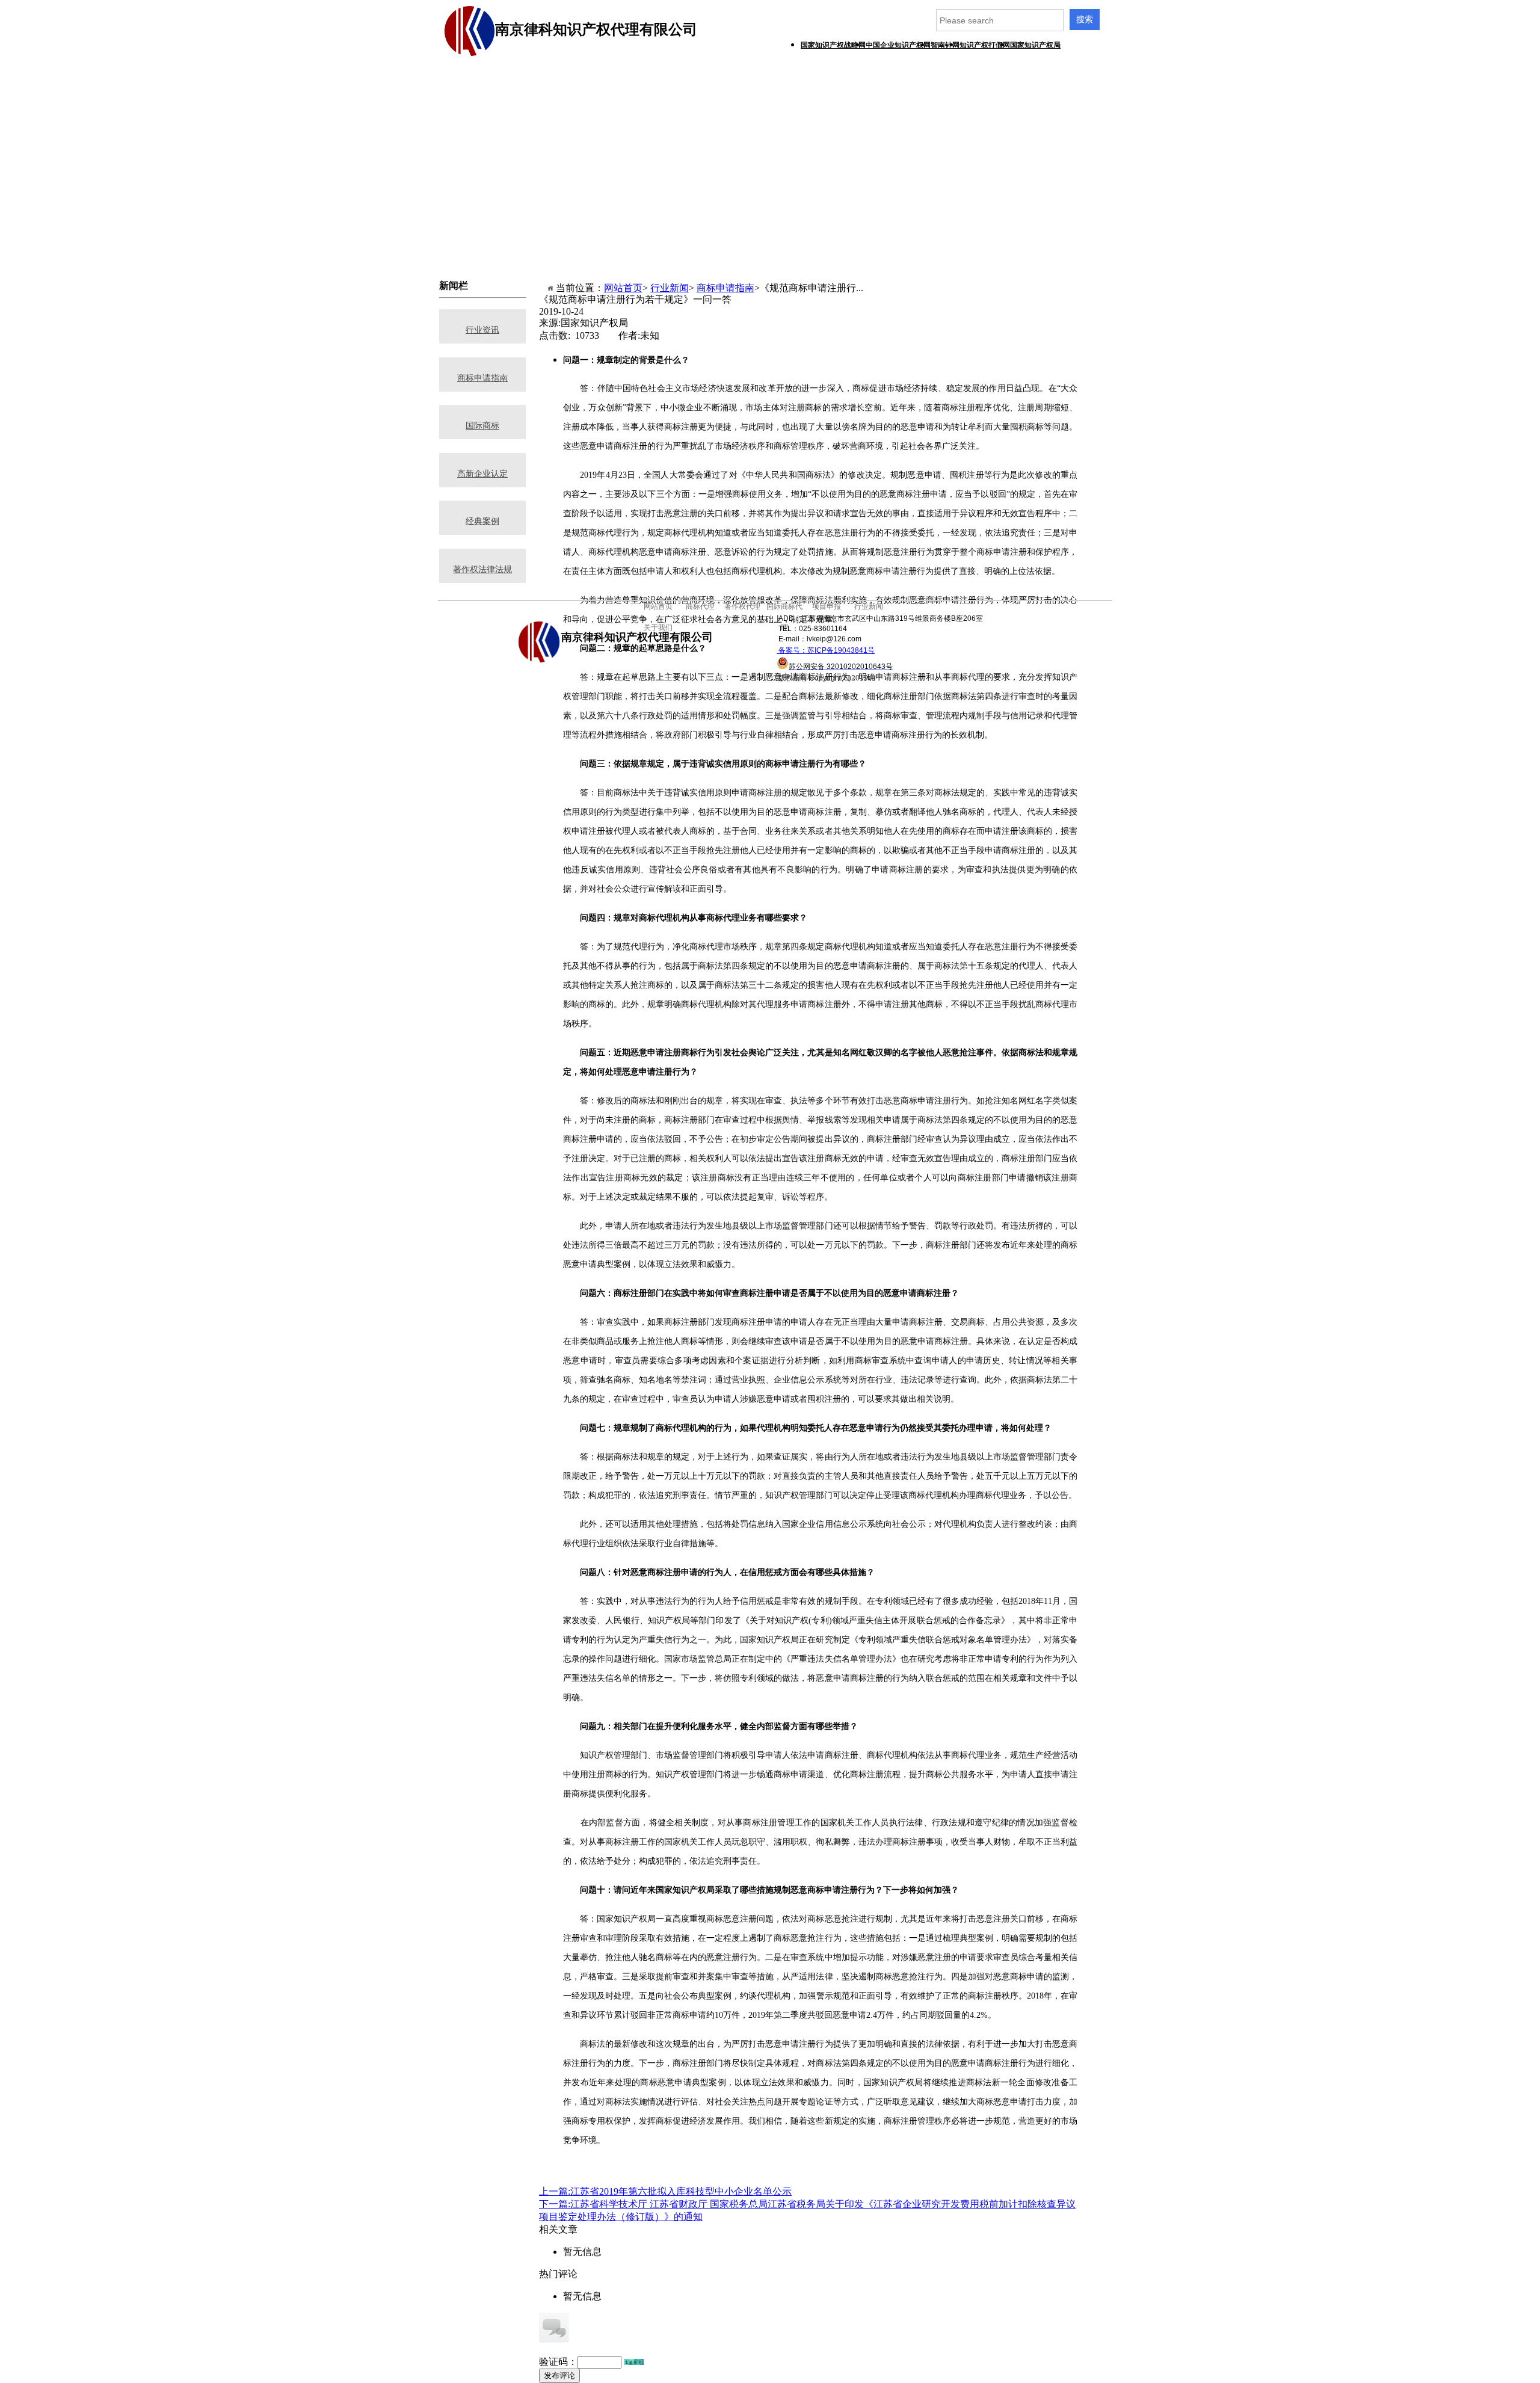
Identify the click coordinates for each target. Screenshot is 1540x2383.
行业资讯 (482, 330)
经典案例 (482, 521)
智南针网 (945, 45)
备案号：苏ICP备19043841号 (826, 650)
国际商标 (482, 426)
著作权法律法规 (482, 569)
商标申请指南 (725, 288)
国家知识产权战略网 (833, 45)
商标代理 (667, 84)
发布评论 (559, 2375)
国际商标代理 (787, 84)
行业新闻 (670, 288)
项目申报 (847, 84)
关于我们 (606, 107)
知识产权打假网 (985, 45)
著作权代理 (727, 84)
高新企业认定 (482, 474)
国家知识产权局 (1035, 45)
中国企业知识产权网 (898, 45)
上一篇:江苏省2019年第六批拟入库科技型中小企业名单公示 (665, 2191)
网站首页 (623, 288)
